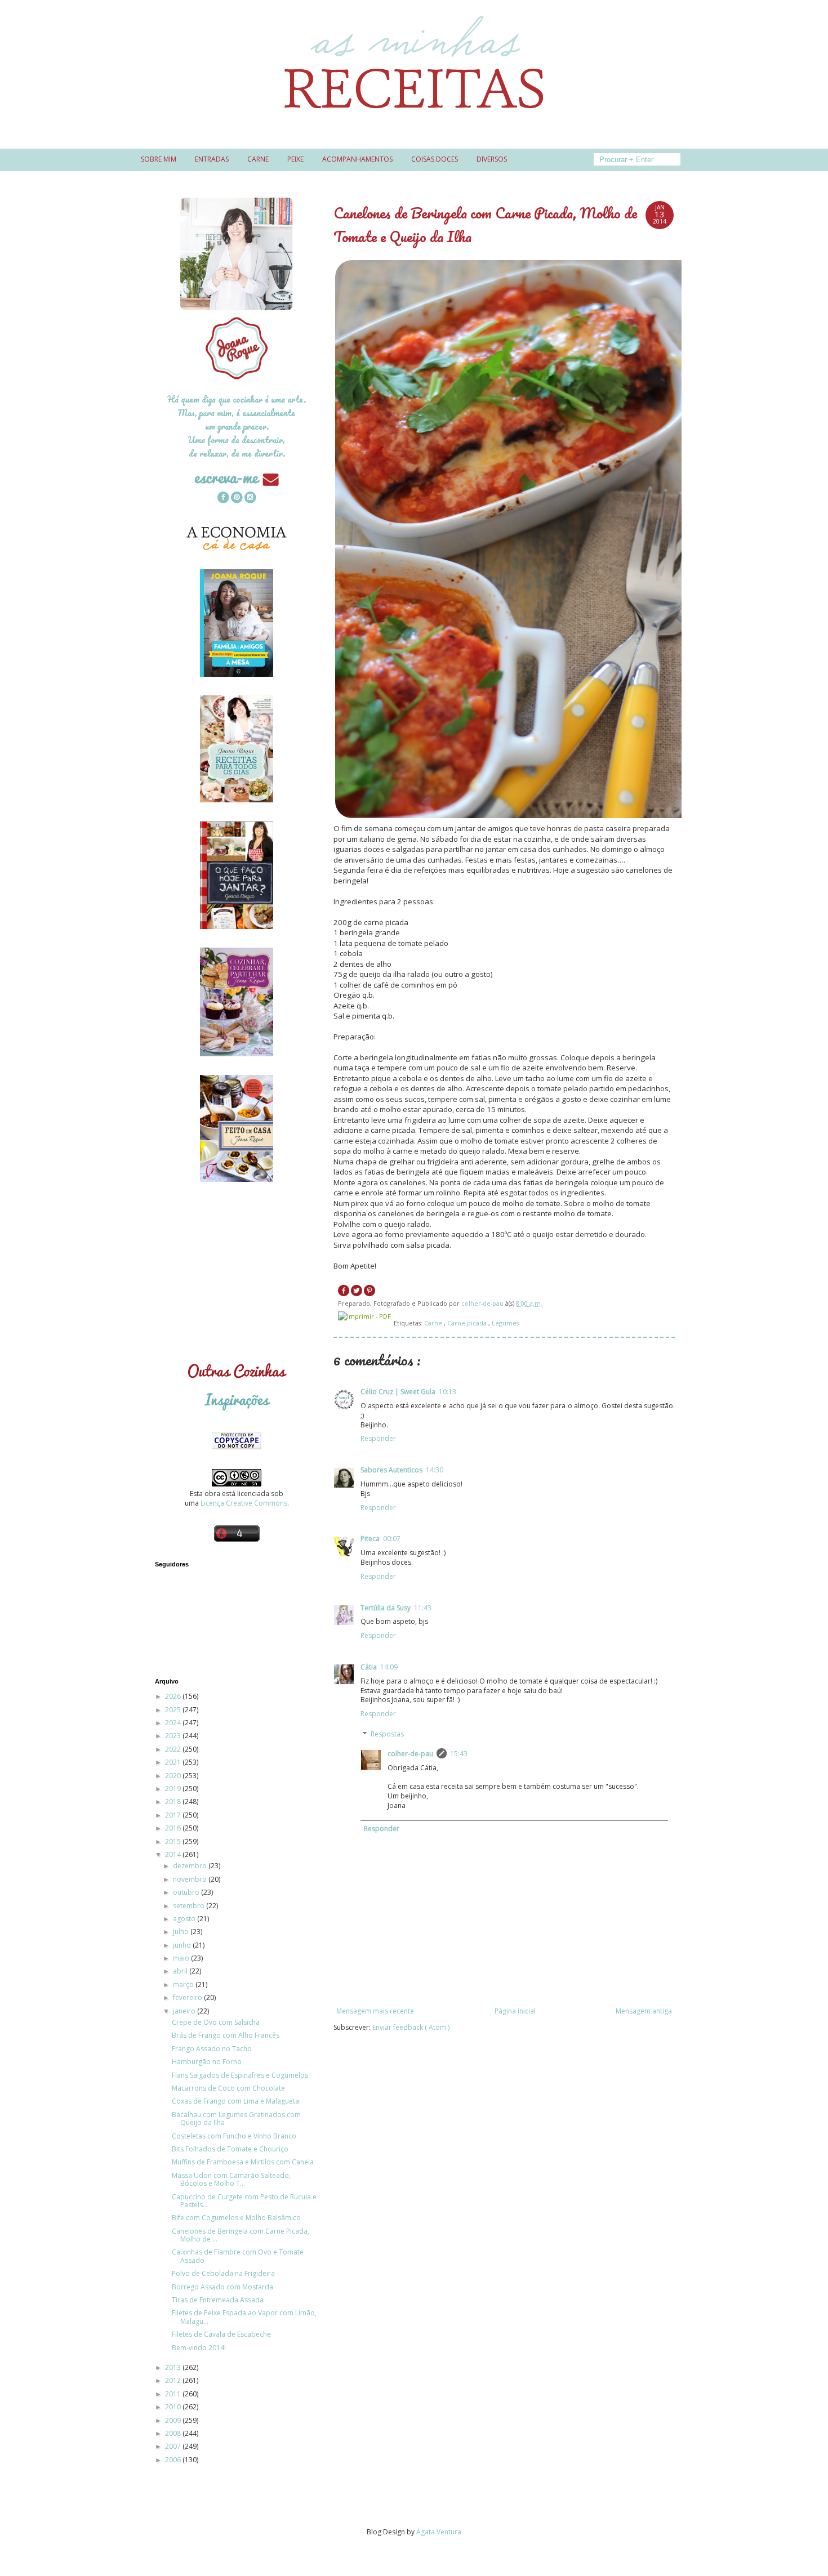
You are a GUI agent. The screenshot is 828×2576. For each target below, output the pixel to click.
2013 (174, 2367)
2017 (174, 1815)
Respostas (387, 1734)
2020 (174, 1776)
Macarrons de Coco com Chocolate (228, 2088)
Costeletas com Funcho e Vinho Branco (234, 2136)
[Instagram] (250, 499)
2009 (174, 2420)
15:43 (459, 1754)
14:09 (389, 1667)
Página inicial (515, 2011)
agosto (185, 1919)
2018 (174, 1802)
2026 (174, 1696)
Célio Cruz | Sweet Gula (398, 1392)
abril (181, 1971)
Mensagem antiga (644, 2011)
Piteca (370, 1539)
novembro (191, 1879)
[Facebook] (223, 499)
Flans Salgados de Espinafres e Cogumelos (240, 2075)
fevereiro (188, 1997)
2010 (174, 2407)
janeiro (185, 2011)
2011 (174, 2394)
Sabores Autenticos (391, 1470)
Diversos (492, 159)
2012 (174, 2380)
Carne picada (468, 1323)
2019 (174, 1789)
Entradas (212, 159)
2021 (174, 1762)
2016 (174, 1828)
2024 (174, 1723)
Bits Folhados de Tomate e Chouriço (230, 2149)
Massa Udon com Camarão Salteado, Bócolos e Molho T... (231, 2179)
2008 (174, 2433)
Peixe (295, 159)
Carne (258, 159)
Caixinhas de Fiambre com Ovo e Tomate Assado (238, 2256)
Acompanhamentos (357, 159)
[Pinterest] (237, 499)
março (184, 1985)
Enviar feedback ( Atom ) (411, 2027)
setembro (190, 1906)
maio (182, 1958)
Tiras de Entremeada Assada (218, 2300)
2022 (174, 1749)
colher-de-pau (410, 1754)
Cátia (369, 1667)
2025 (174, 1710)
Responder (378, 1438)
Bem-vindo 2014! (199, 2348)
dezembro (191, 1866)
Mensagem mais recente (375, 2011)
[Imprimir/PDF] (364, 1316)
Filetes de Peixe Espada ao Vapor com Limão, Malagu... (244, 2317)
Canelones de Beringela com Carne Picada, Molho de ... (241, 2235)
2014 (174, 1854)
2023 (174, 1736)
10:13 (448, 1392)
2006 (174, 2460)
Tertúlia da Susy (386, 1608)
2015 (174, 1841)
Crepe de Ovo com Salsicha (216, 2022)
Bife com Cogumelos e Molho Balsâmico (236, 2218)
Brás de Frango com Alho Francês (226, 2035)
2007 (174, 2446)
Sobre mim (159, 159)
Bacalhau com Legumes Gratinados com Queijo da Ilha (236, 2119)
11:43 (423, 1608)
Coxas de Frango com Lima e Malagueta (235, 2101)
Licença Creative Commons (244, 1503)
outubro (187, 1892)
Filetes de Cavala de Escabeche (221, 2334)
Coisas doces (435, 159)
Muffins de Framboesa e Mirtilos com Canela (243, 2162)
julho (182, 1932)
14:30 (435, 1470)
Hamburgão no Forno (207, 2062)
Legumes (505, 1323)
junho (183, 1945)
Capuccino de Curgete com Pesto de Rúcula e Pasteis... (244, 2201)
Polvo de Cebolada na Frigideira (223, 2273)
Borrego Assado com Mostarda (222, 2287)
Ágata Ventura (439, 2532)
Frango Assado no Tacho (212, 2049)
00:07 (392, 1539)
